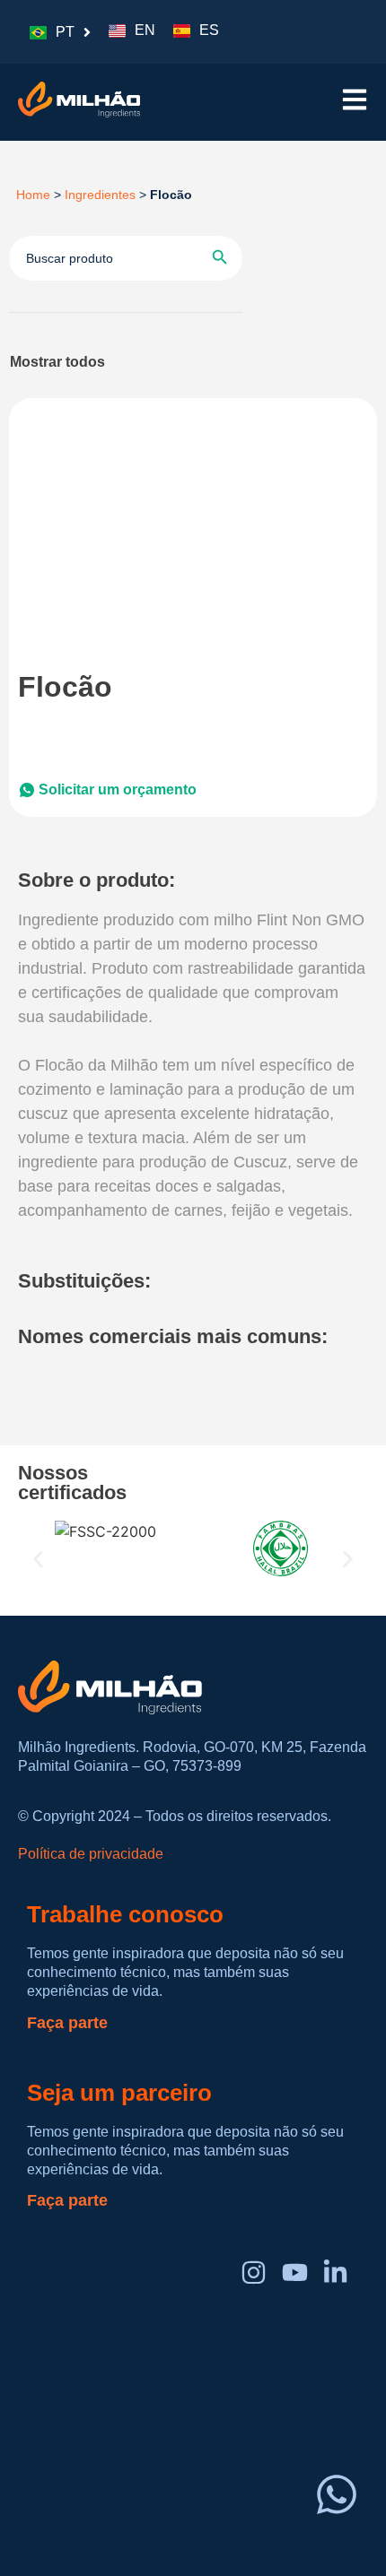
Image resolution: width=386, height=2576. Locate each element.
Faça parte (67, 2023)
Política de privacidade (91, 1854)
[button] (38, 1560)
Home (30, 195)
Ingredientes (100, 195)
